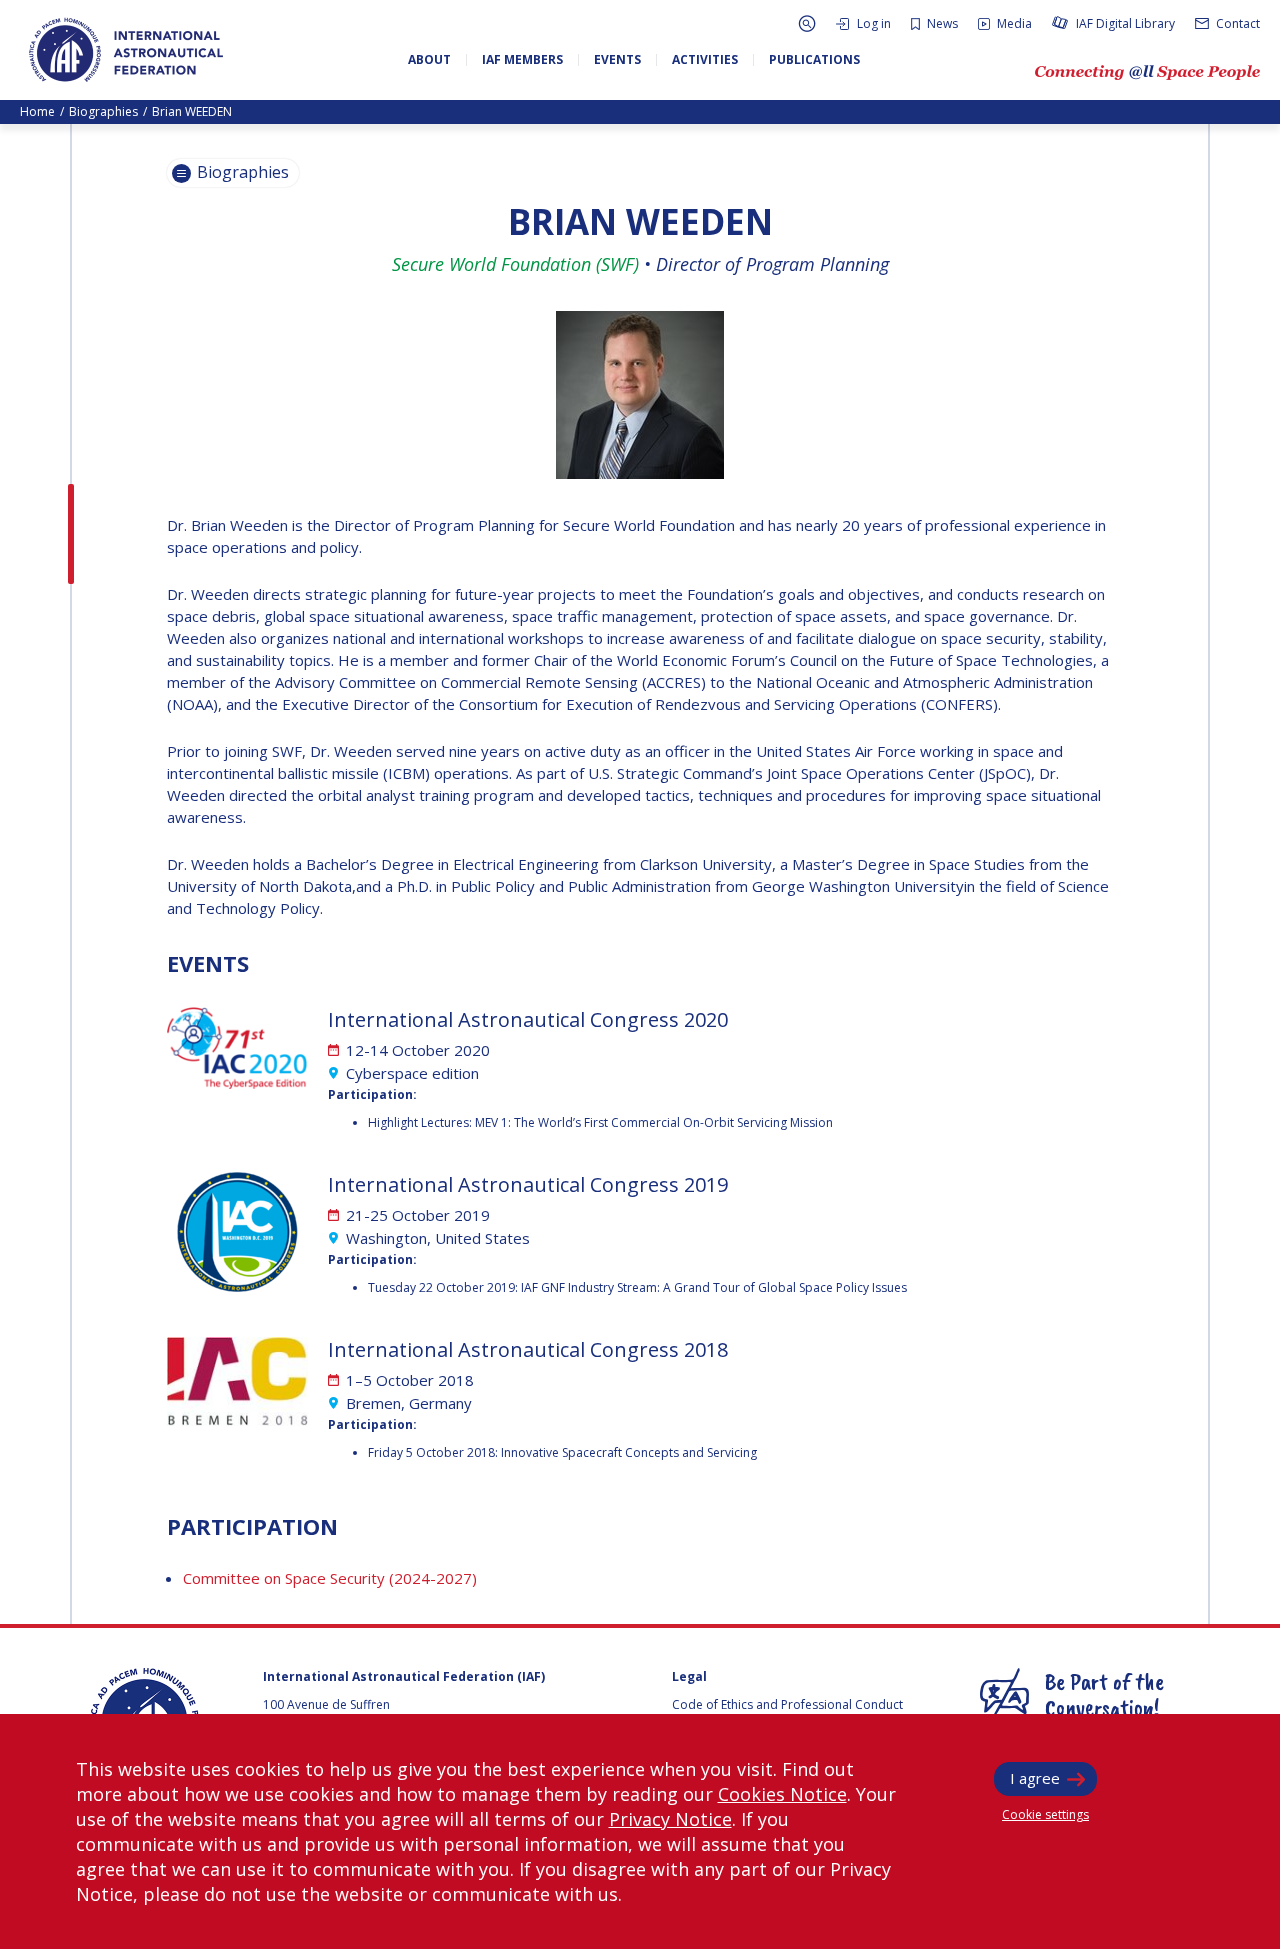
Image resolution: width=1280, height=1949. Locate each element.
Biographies (103, 111)
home (37, 111)
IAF (126, 50)
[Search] (807, 23)
